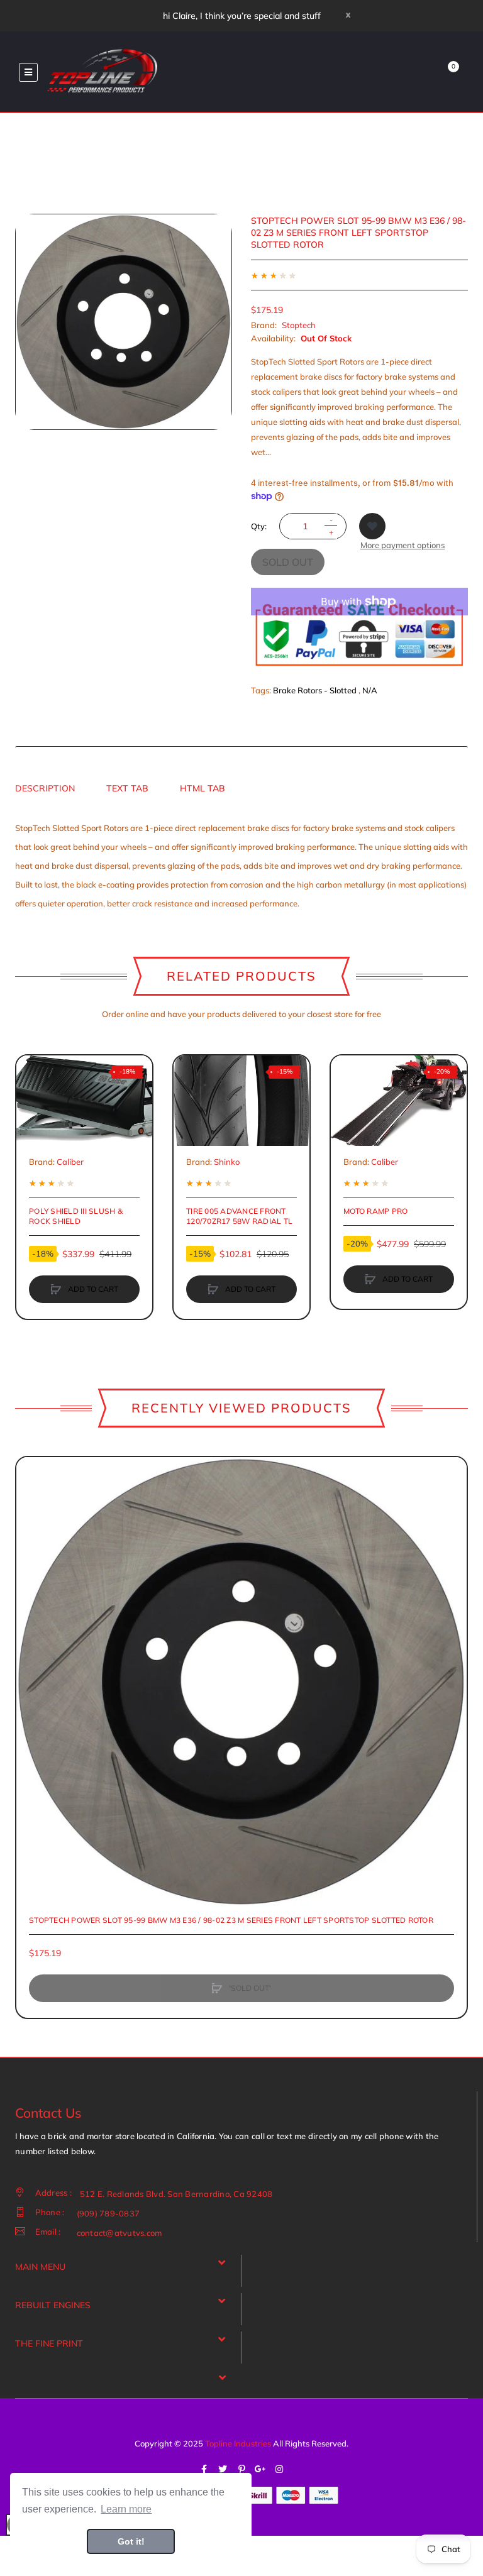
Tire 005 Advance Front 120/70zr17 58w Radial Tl (239, 1216)
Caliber (70, 1162)
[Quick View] (32, 1119)
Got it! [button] (131, 2541)
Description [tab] (45, 788)
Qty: (259, 526)
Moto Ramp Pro (375, 1211)
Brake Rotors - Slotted (315, 690)
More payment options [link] (402, 545)
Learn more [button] (126, 2509)
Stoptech (299, 325)
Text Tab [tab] (127, 788)
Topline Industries (238, 2443)
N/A (370, 690)
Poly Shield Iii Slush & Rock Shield (76, 1216)
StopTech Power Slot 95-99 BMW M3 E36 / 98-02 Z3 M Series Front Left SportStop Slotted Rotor (231, 1920)
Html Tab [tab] (203, 788)
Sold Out (288, 562)
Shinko (227, 1162)
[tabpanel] (241, 866)
